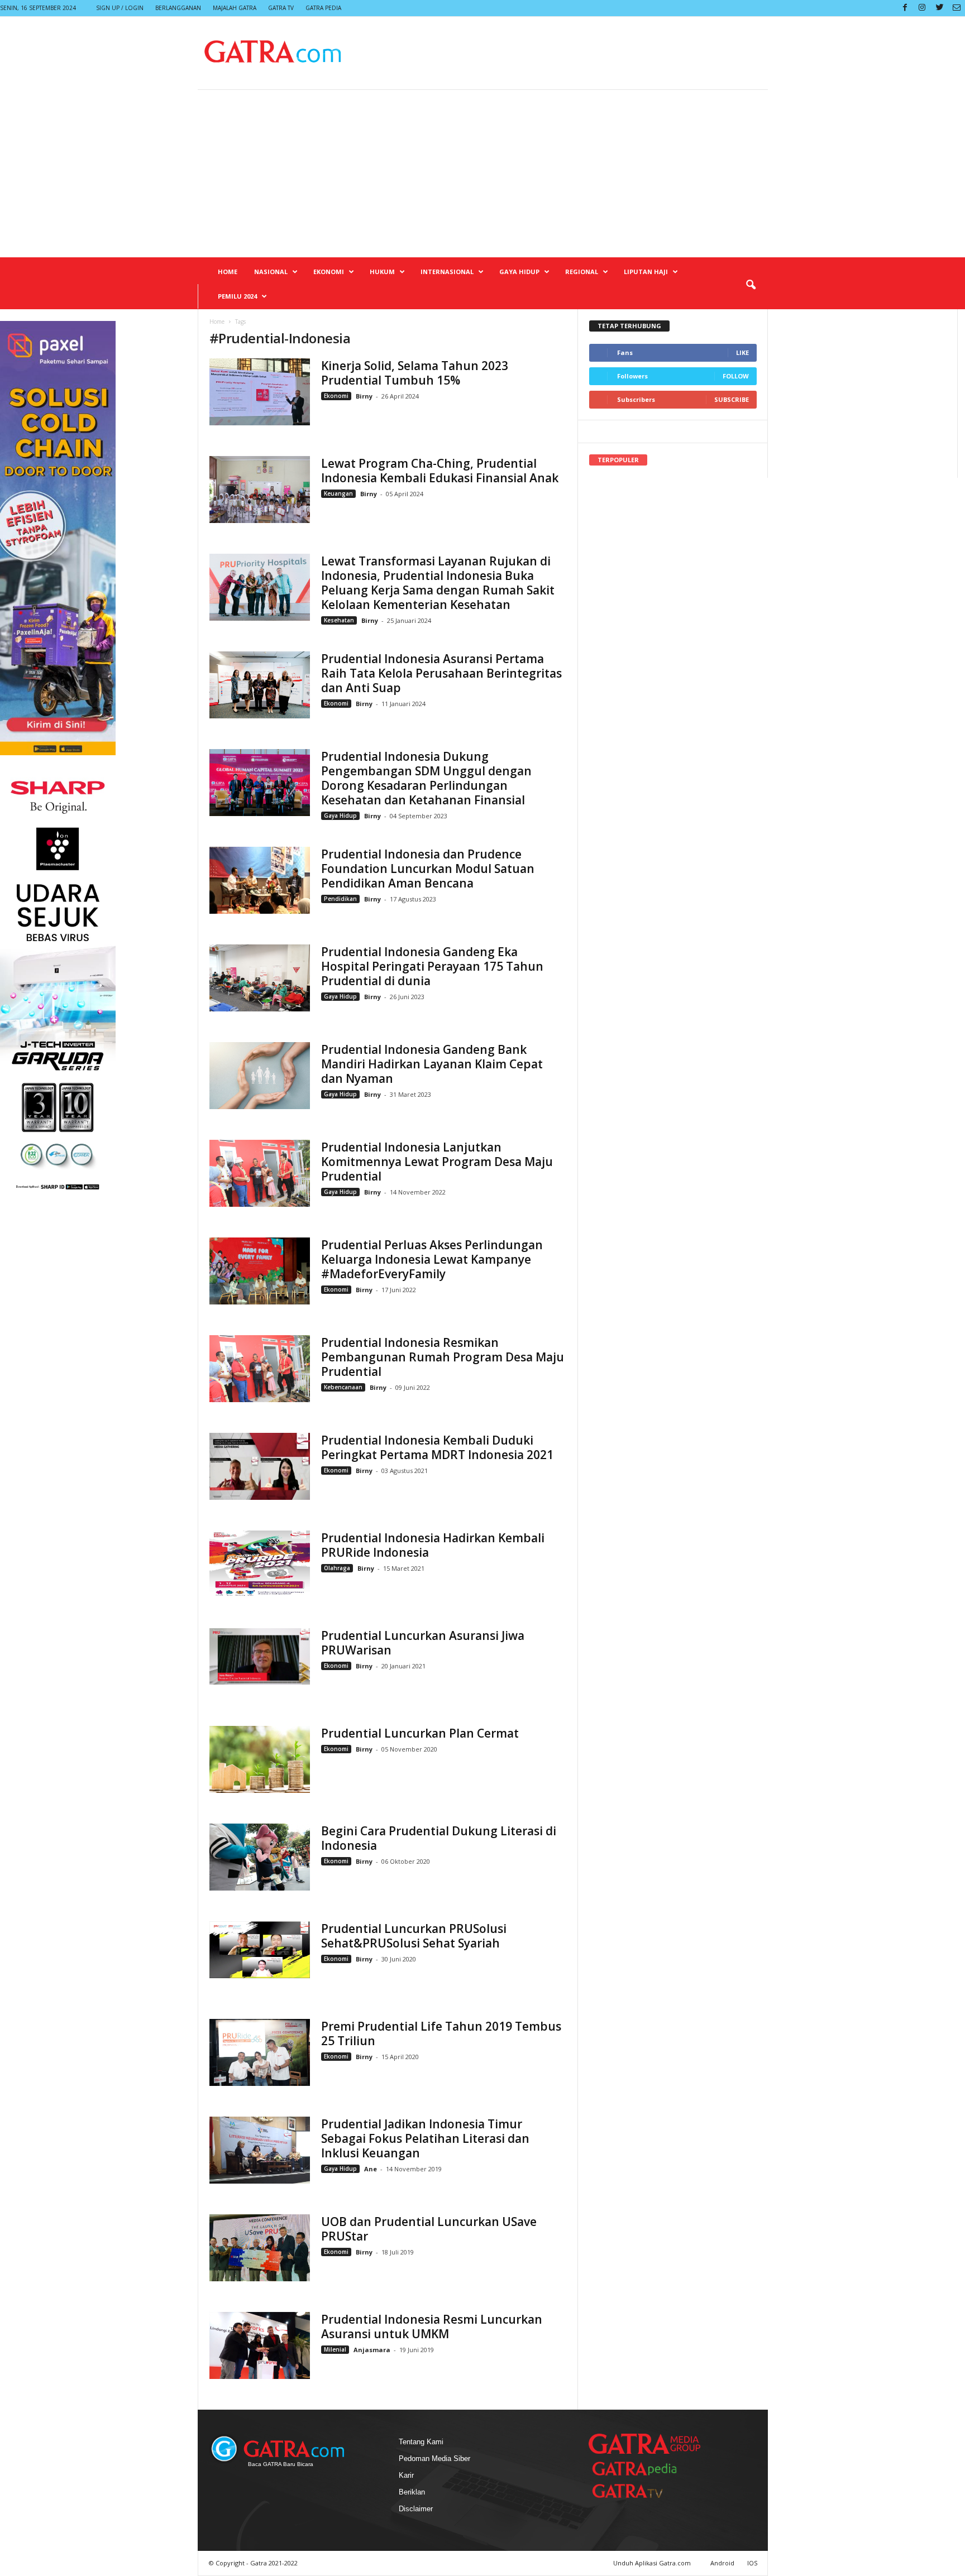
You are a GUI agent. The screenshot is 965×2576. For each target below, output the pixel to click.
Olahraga (337, 1568)
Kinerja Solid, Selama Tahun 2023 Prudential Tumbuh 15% (415, 373)
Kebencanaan (343, 1387)
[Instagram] (922, 8)
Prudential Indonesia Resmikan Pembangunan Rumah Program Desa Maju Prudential (443, 1357)
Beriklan (412, 2492)
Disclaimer (416, 2509)
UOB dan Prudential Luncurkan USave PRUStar (429, 2229)
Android (722, 2563)
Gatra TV (281, 8)
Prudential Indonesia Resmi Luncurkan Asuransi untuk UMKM (432, 2326)
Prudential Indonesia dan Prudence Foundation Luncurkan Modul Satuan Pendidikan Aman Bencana (428, 869)
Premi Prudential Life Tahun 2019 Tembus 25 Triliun (441, 2033)
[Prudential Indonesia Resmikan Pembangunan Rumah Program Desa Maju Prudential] (260, 1369)
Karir (406, 2475)
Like (742, 352)
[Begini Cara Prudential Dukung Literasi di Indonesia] (260, 1857)
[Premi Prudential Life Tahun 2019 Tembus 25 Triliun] (260, 2052)
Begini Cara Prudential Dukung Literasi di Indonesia (439, 1838)
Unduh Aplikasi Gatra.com (653, 2563)
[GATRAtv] (639, 2491)
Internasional (447, 272)
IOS (752, 2563)
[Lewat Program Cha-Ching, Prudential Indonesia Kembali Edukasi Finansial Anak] (260, 490)
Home (228, 272)
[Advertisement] (482, 174)
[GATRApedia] (639, 2469)
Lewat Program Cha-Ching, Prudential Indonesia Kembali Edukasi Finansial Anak (440, 471)
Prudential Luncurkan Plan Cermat (420, 1733)
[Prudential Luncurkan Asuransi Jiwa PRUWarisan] (260, 1656)
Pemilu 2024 (237, 296)
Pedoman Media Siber (434, 2459)
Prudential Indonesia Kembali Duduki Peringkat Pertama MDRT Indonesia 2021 (437, 1447)
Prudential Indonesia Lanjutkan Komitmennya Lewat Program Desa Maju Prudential (437, 1162)
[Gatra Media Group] (644, 2444)
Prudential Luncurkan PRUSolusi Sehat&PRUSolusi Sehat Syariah (414, 1936)
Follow (736, 376)
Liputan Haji (646, 272)
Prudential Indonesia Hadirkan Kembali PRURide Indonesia (433, 1545)
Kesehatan (339, 620)
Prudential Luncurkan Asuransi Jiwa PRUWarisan (423, 1643)
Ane (371, 2169)
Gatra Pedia (323, 8)
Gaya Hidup (519, 272)
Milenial (335, 2349)
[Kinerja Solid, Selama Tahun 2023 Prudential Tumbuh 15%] (260, 392)
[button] (751, 285)
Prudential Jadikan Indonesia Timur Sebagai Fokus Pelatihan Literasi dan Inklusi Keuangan (425, 2138)
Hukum (382, 272)
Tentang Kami (421, 2442)
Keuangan (338, 493)
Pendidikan (340, 899)
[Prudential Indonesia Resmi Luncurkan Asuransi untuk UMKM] (260, 2345)
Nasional (271, 272)
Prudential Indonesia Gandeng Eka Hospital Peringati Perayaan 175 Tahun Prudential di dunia (432, 966)
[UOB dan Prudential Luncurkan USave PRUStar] (260, 2248)
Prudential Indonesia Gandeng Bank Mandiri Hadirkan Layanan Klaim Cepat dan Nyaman (432, 1064)
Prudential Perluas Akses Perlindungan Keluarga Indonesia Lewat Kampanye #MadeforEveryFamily (432, 1259)
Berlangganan (178, 8)
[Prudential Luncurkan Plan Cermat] (260, 1759)
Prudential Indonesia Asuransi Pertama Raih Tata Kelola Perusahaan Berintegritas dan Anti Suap (441, 673)
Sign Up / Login (120, 8)
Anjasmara (372, 2350)
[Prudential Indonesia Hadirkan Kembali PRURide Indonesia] (260, 1564)
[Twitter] (939, 8)
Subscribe (732, 399)
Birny (365, 396)
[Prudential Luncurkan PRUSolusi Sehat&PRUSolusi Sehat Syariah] (260, 1950)
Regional (582, 272)
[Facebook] (905, 8)
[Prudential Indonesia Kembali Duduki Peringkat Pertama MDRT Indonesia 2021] (260, 1466)
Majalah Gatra (235, 8)
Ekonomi (329, 272)
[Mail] (957, 8)
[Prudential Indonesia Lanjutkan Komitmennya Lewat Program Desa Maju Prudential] (260, 1173)
